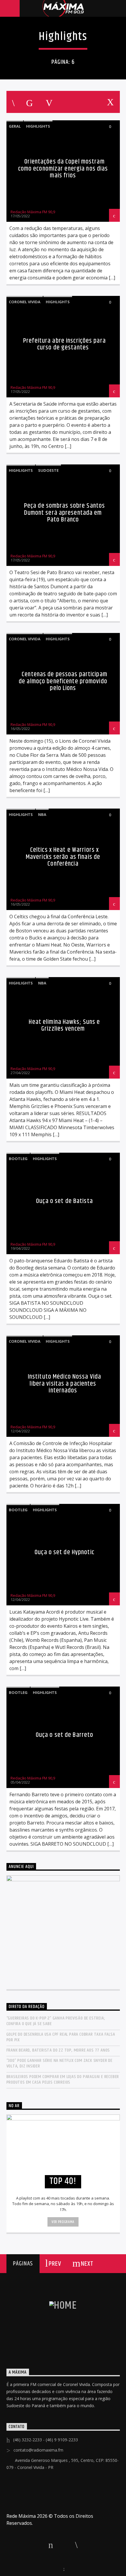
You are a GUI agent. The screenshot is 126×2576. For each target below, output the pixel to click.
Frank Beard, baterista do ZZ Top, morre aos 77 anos (58, 2050)
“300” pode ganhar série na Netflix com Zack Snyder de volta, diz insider (59, 2063)
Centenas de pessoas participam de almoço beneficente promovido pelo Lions (63, 681)
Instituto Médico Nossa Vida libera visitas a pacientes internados (64, 1384)
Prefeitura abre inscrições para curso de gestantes (64, 344)
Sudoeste (48, 470)
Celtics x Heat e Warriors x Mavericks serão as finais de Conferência (63, 857)
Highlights (38, 126)
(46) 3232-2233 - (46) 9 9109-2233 (46, 2440)
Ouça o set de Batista (64, 1201)
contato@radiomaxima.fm (38, 2450)
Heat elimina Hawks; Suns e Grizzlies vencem (64, 1025)
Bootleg (18, 1159)
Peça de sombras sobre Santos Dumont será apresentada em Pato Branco (64, 513)
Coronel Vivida (25, 302)
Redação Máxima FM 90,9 (33, 212)
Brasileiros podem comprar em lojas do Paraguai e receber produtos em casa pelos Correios (63, 2080)
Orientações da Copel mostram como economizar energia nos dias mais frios (63, 169)
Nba (42, 814)
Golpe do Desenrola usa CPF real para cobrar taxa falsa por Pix (61, 2037)
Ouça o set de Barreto (65, 1735)
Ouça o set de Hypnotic (64, 1552)
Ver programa (63, 2222)
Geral (15, 126)
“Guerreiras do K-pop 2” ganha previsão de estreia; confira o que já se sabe (56, 2021)
